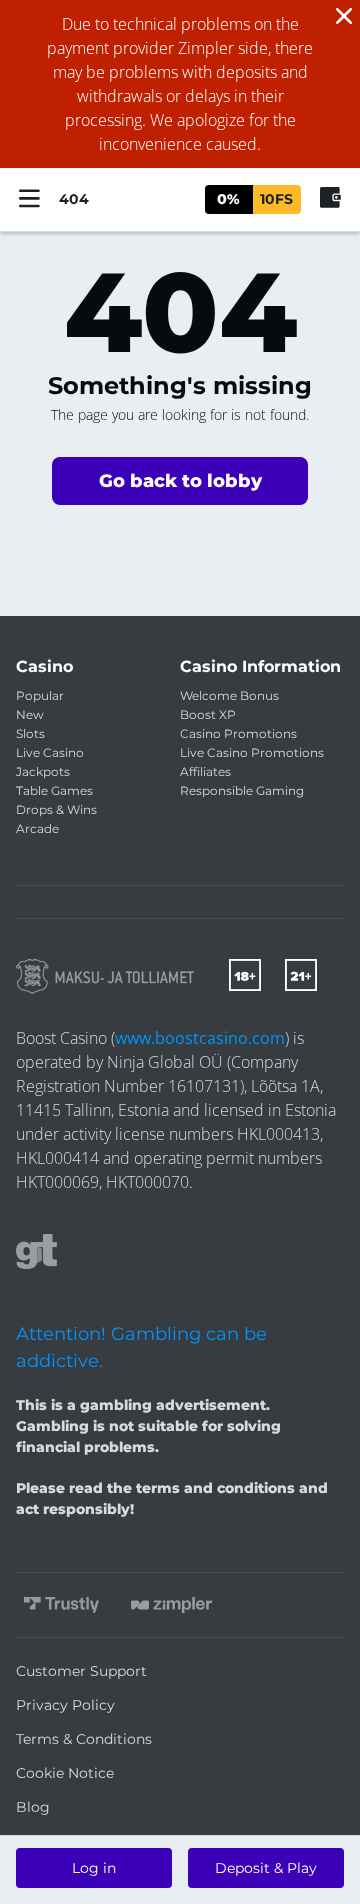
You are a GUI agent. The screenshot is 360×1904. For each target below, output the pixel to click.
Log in (94, 1868)
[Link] (105, 976)
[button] (180, 481)
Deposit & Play (266, 1868)
